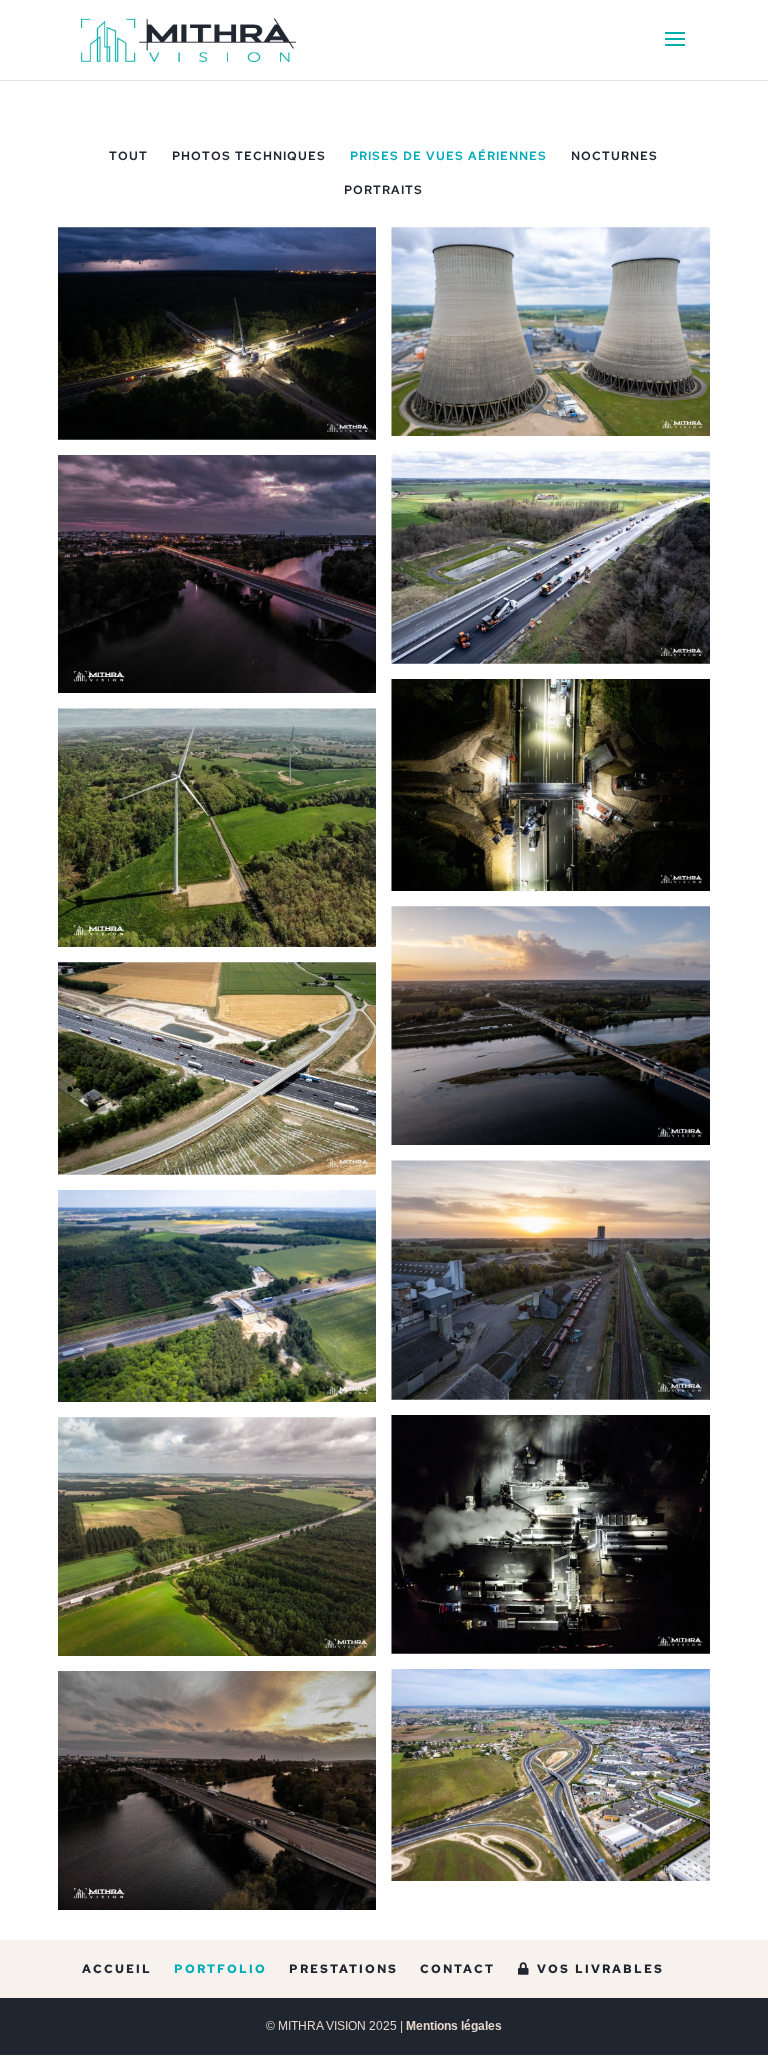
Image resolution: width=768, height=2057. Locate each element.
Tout (128, 156)
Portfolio (220, 1969)
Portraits (383, 190)
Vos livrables (598, 1969)
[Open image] (217, 333)
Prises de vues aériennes (448, 156)
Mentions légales (454, 2026)
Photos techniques (249, 156)
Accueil (117, 1969)
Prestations (343, 1969)
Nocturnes (614, 156)
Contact (457, 1969)
